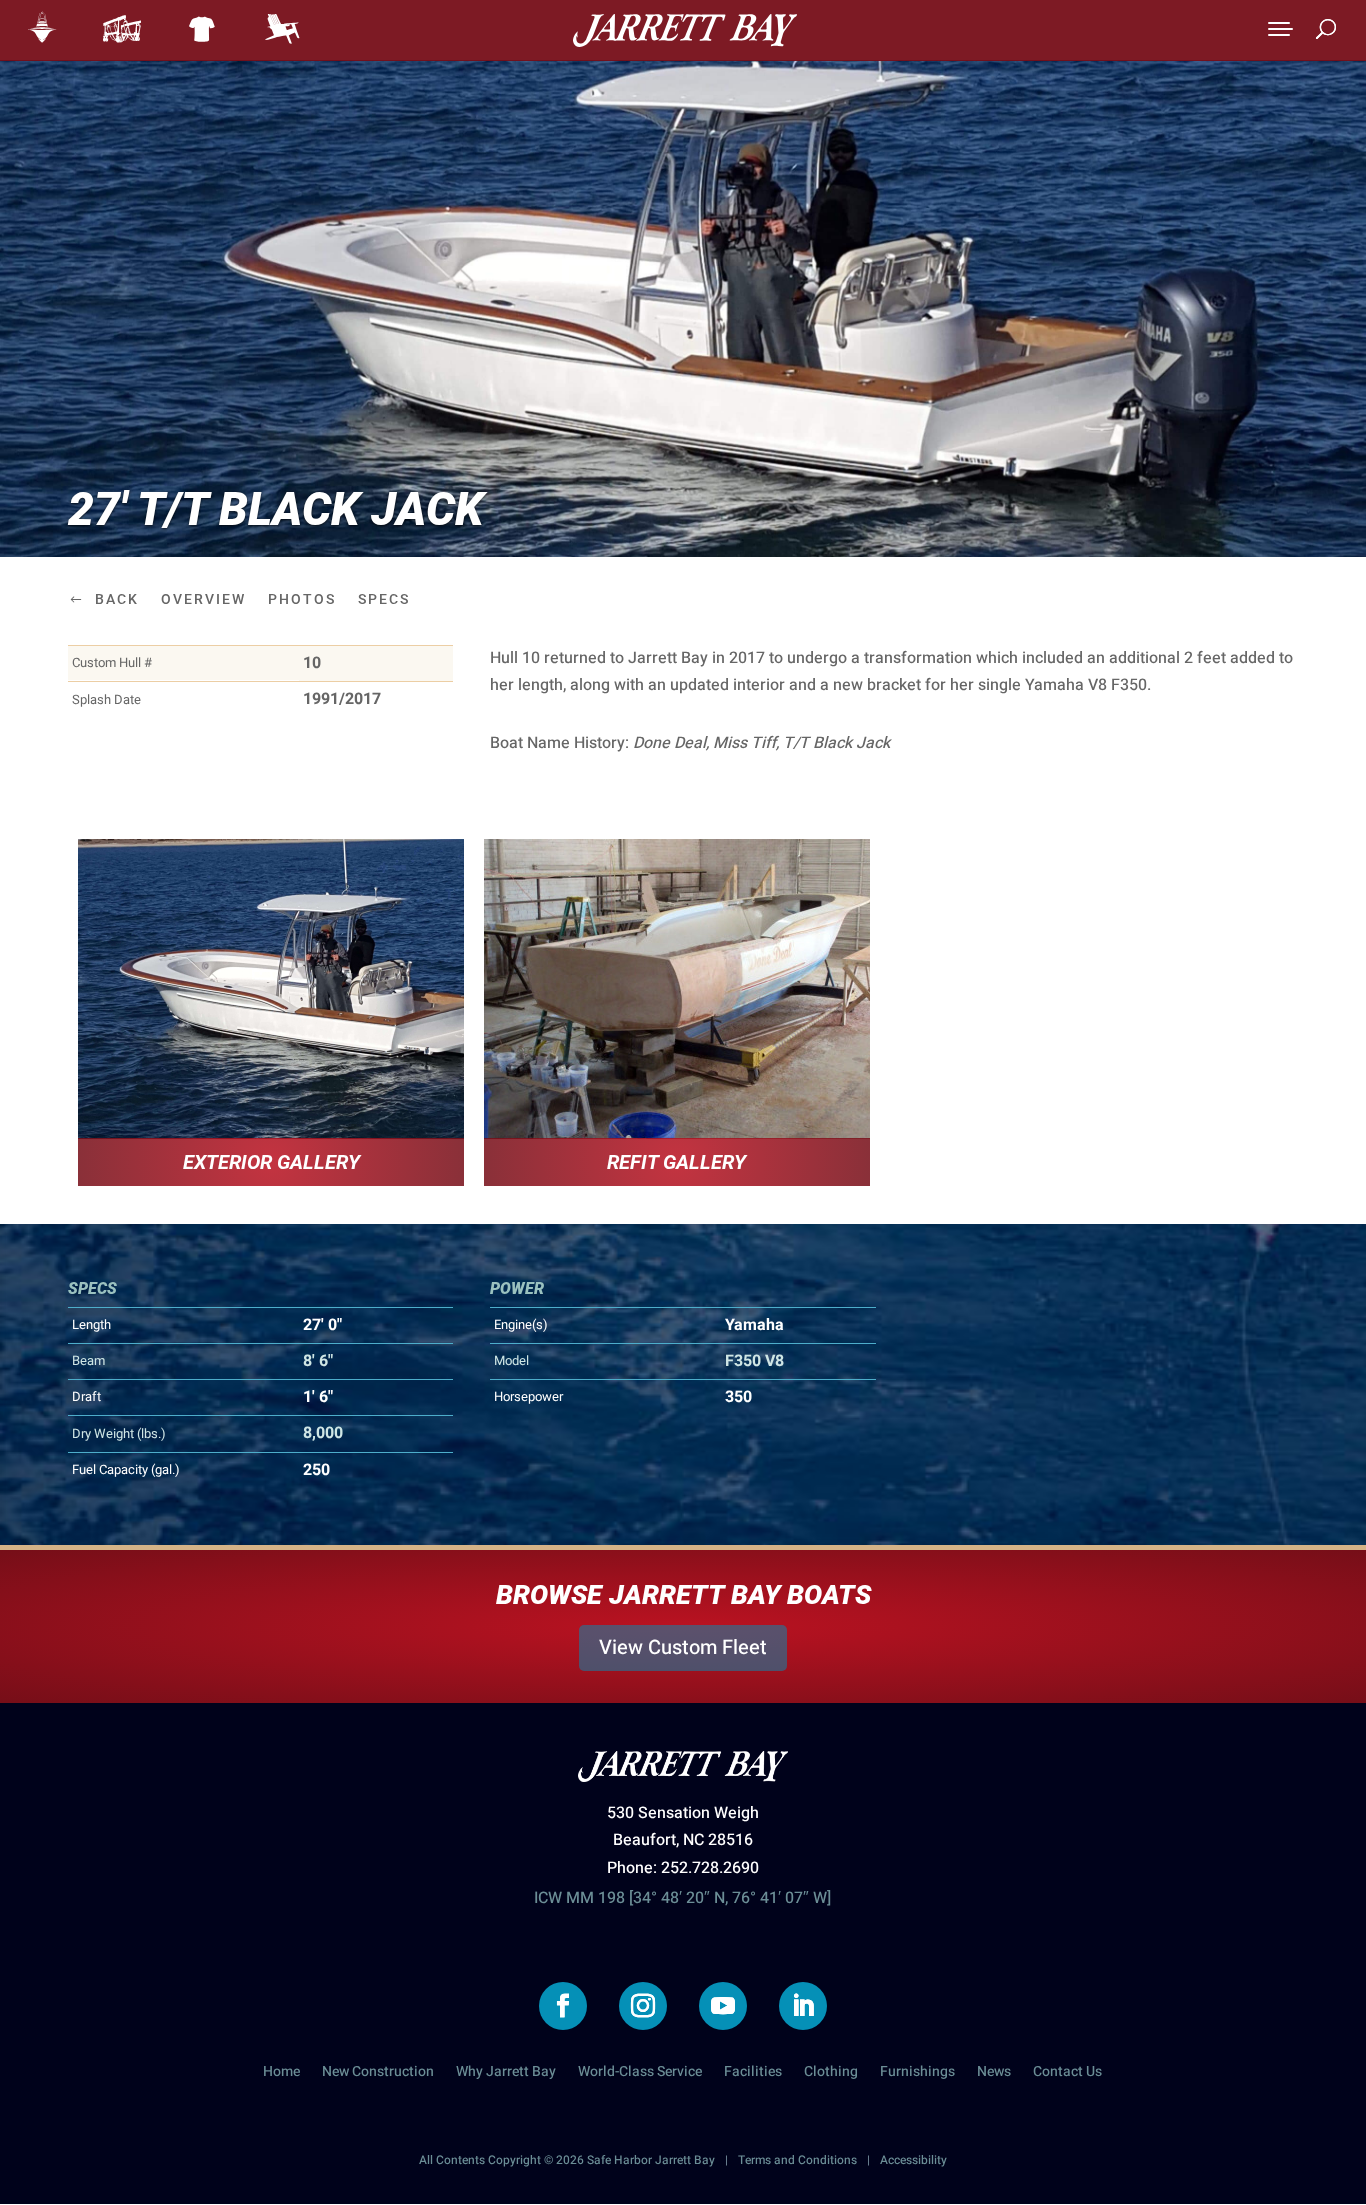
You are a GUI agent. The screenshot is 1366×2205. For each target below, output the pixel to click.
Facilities (753, 2073)
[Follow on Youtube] (723, 2006)
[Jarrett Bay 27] (271, 989)
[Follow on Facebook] (563, 2006)
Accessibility (913, 2160)
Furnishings (917, 2073)
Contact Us (1067, 2073)
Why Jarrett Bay (506, 2073)
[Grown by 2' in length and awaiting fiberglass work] (677, 989)
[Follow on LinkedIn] (803, 2006)
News (994, 2073)
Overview (203, 599)
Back (117, 599)
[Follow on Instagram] (643, 2006)
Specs (384, 599)
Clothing (831, 2073)
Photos (302, 599)
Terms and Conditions (797, 2160)
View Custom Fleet (683, 1647)
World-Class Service (640, 2073)
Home (281, 2073)
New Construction (378, 2073)
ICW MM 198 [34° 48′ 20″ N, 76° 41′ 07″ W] (682, 1898)
